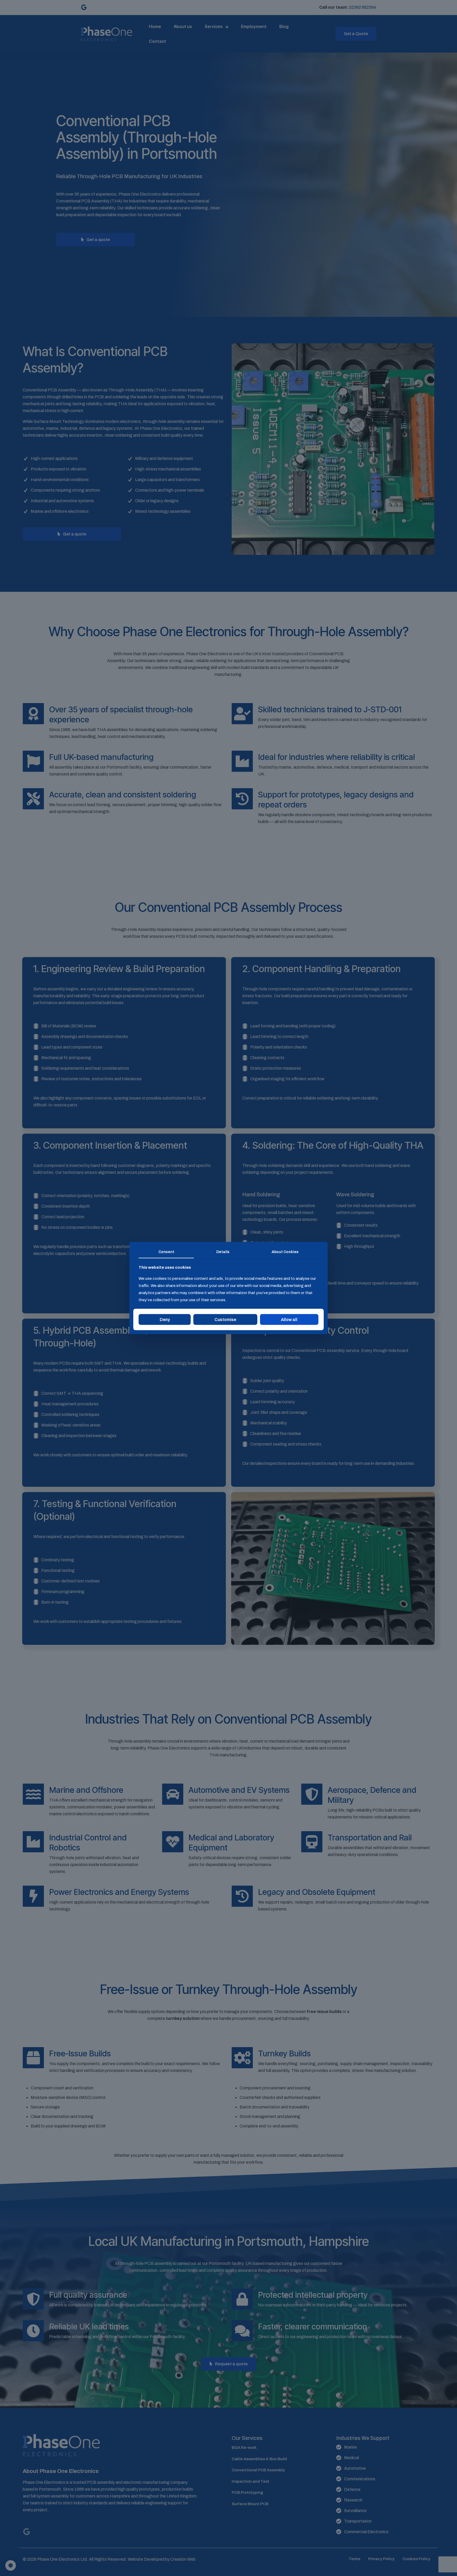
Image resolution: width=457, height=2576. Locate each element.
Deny (165, 1319)
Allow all (289, 1319)
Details (223, 1252)
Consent (166, 1252)
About (285, 1252)
